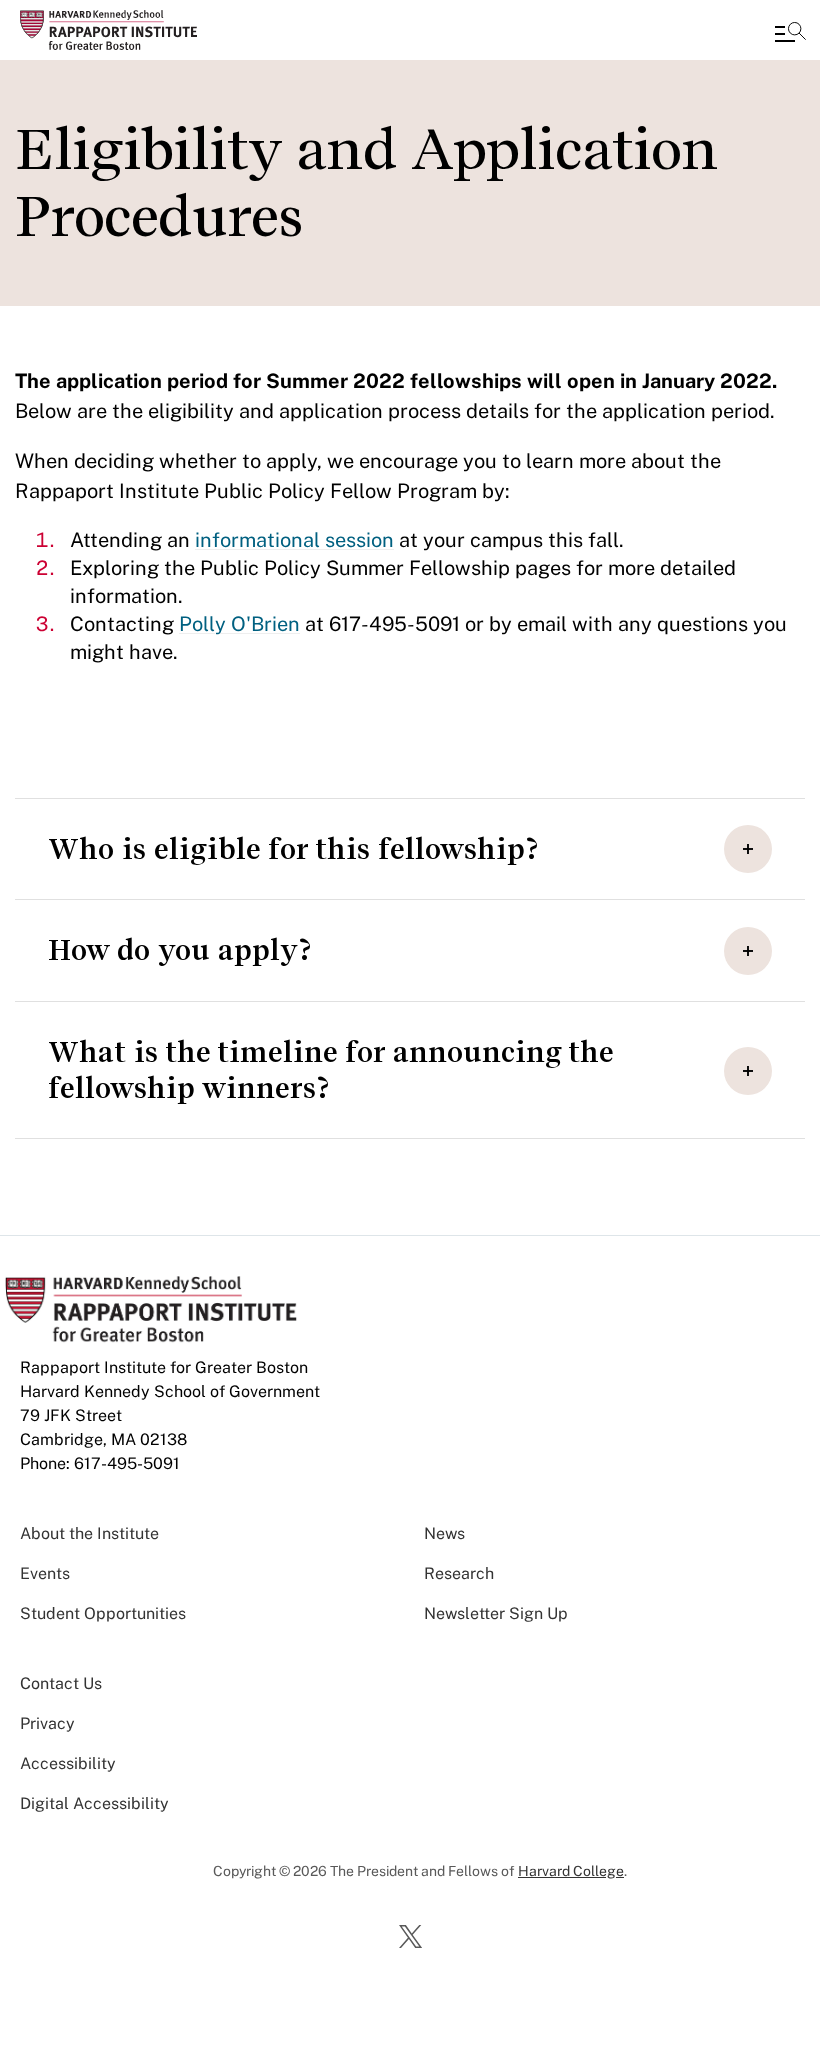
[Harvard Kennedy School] (135, 30)
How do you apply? (179, 950)
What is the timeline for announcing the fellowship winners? (331, 1070)
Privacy (47, 1723)
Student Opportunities (103, 1613)
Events (45, 1573)
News (444, 1533)
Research (459, 1573)
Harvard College (571, 1871)
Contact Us (61, 1683)
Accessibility (68, 1763)
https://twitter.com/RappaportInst (414, 1938)
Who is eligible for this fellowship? (293, 849)
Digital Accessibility (94, 1803)
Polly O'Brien (239, 624)
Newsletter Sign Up (496, 1613)
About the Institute (89, 1533)
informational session (294, 540)
